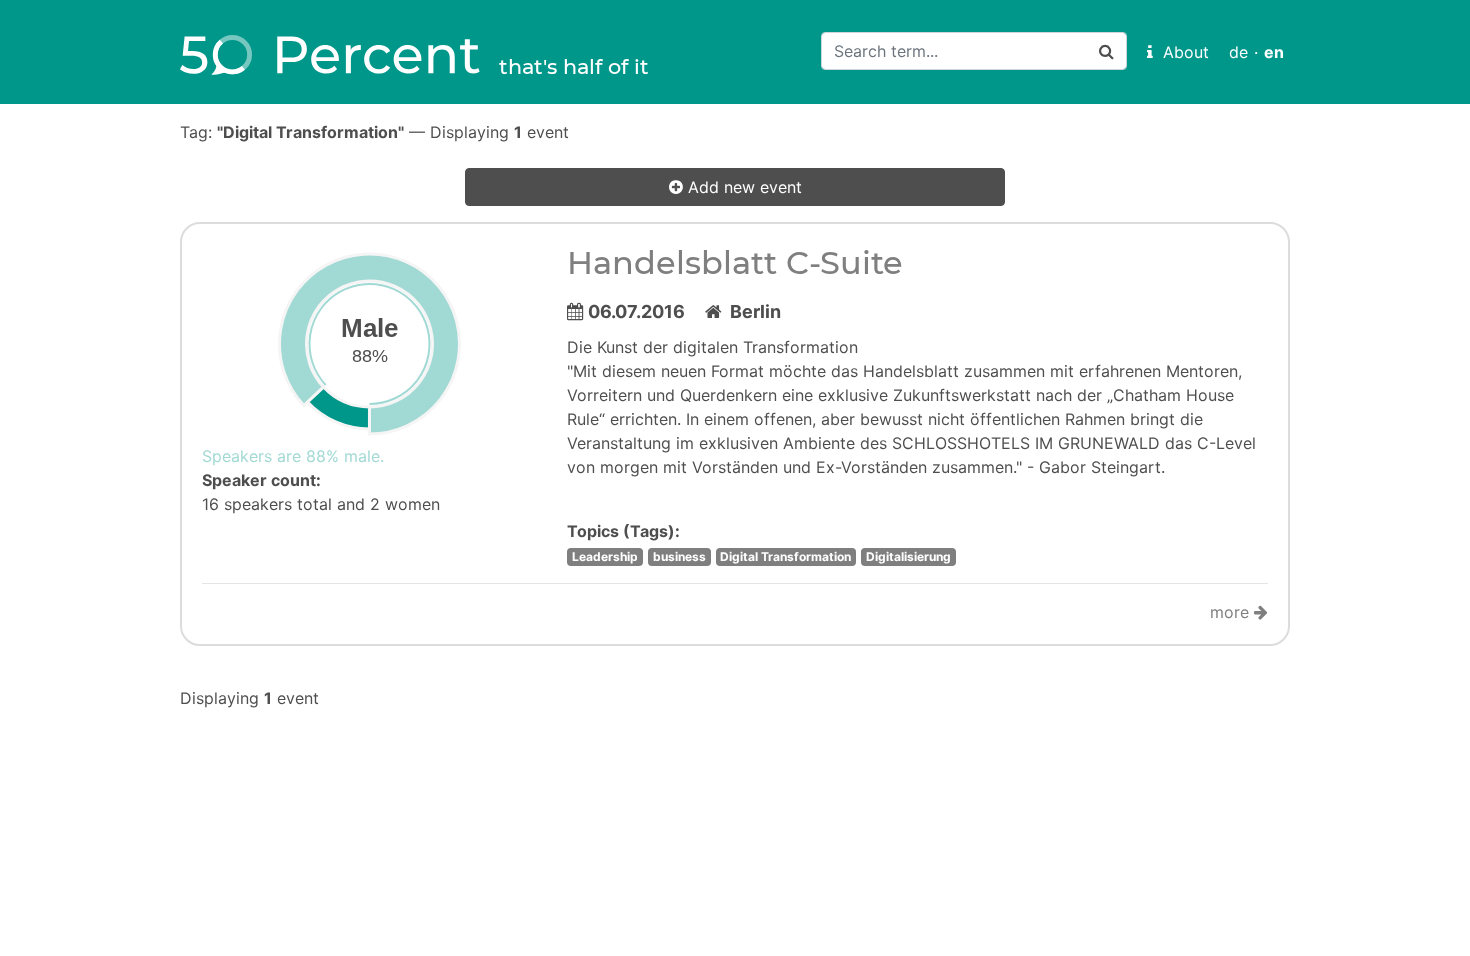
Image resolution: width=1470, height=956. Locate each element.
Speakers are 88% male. (293, 456)
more (1232, 612)
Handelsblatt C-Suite (735, 262)
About (1181, 52)
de (1238, 52)
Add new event (742, 187)
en (1274, 52)
